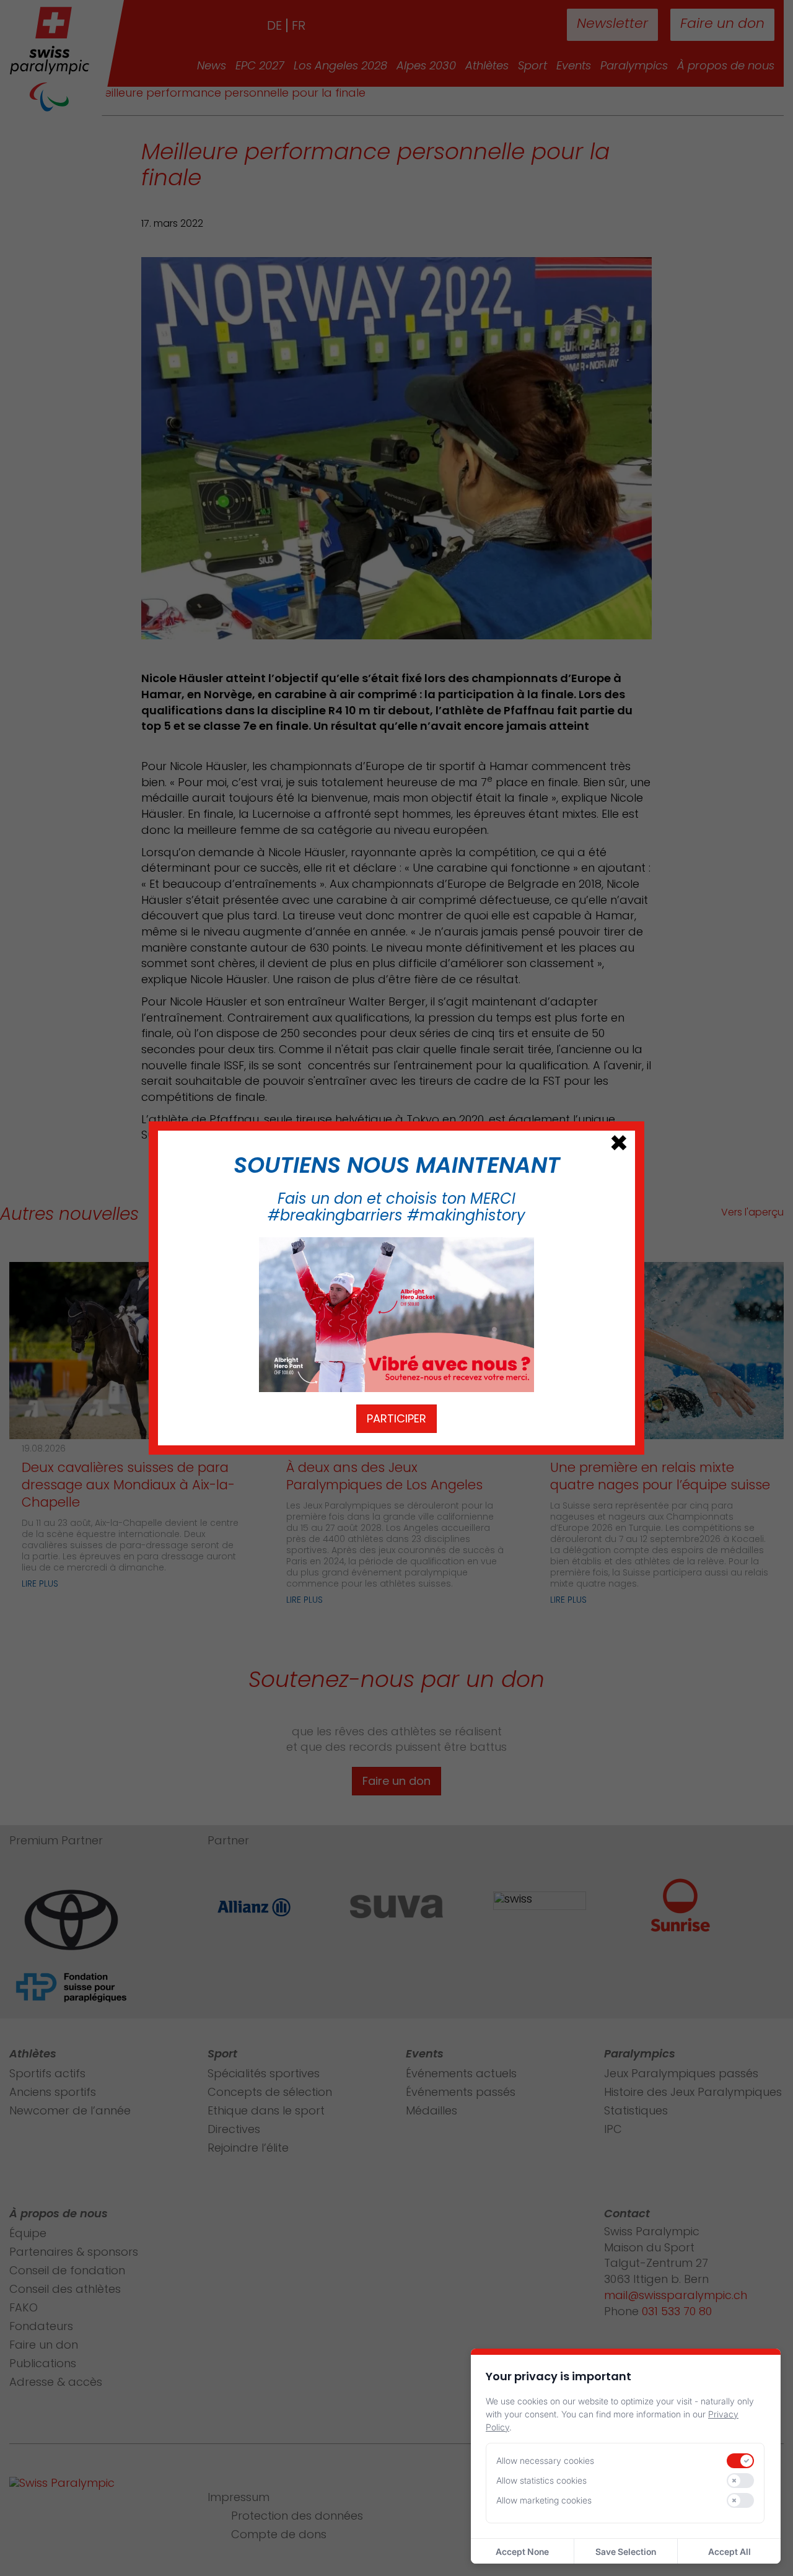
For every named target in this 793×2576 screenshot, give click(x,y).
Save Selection (626, 2552)
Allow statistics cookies (541, 2480)
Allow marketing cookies (544, 2500)
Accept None (522, 2552)
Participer (396, 1418)
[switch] (740, 2461)
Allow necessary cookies (545, 2460)
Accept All (729, 2552)
